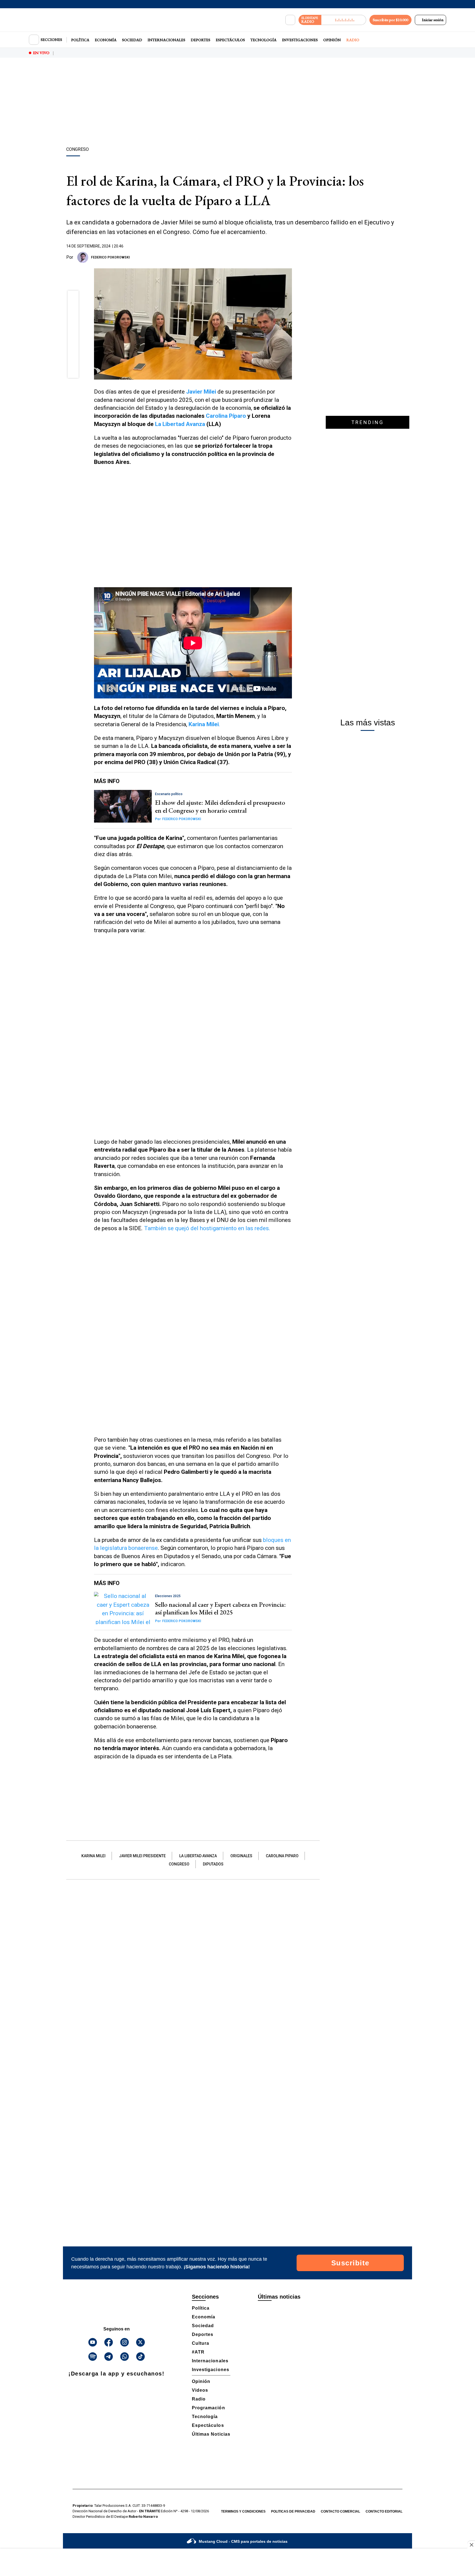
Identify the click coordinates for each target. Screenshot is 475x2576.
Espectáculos (230, 40)
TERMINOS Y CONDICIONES (243, 2511)
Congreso (179, 1864)
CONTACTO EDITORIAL (384, 2511)
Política (80, 40)
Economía (106, 40)
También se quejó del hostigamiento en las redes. (207, 1228)
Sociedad (132, 40)
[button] (73, 298)
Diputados (213, 1864)
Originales (241, 1856)
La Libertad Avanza (181, 424)
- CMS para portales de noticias (243, 2541)
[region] (237, 103)
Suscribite (350, 2263)
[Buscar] (290, 20)
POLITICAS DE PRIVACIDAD (293, 2511)
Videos (200, 2390)
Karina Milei (93, 1856)
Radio (353, 40)
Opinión (332, 40)
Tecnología (263, 40)
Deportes (201, 40)
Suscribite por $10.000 (390, 20)
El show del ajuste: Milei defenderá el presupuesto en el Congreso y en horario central (220, 806)
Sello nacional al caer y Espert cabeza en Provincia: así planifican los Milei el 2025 (220, 1608)
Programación (208, 2408)
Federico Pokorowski (110, 257)
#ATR (198, 2352)
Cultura (201, 2343)
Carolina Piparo (282, 1856)
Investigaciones (300, 40)
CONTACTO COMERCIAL (340, 2511)
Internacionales (166, 40)
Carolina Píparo (226, 416)
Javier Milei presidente (142, 1856)
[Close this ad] (471, 2545)
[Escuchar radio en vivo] (344, 20)
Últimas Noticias (211, 2434)
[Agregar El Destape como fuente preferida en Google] (291, 257)
